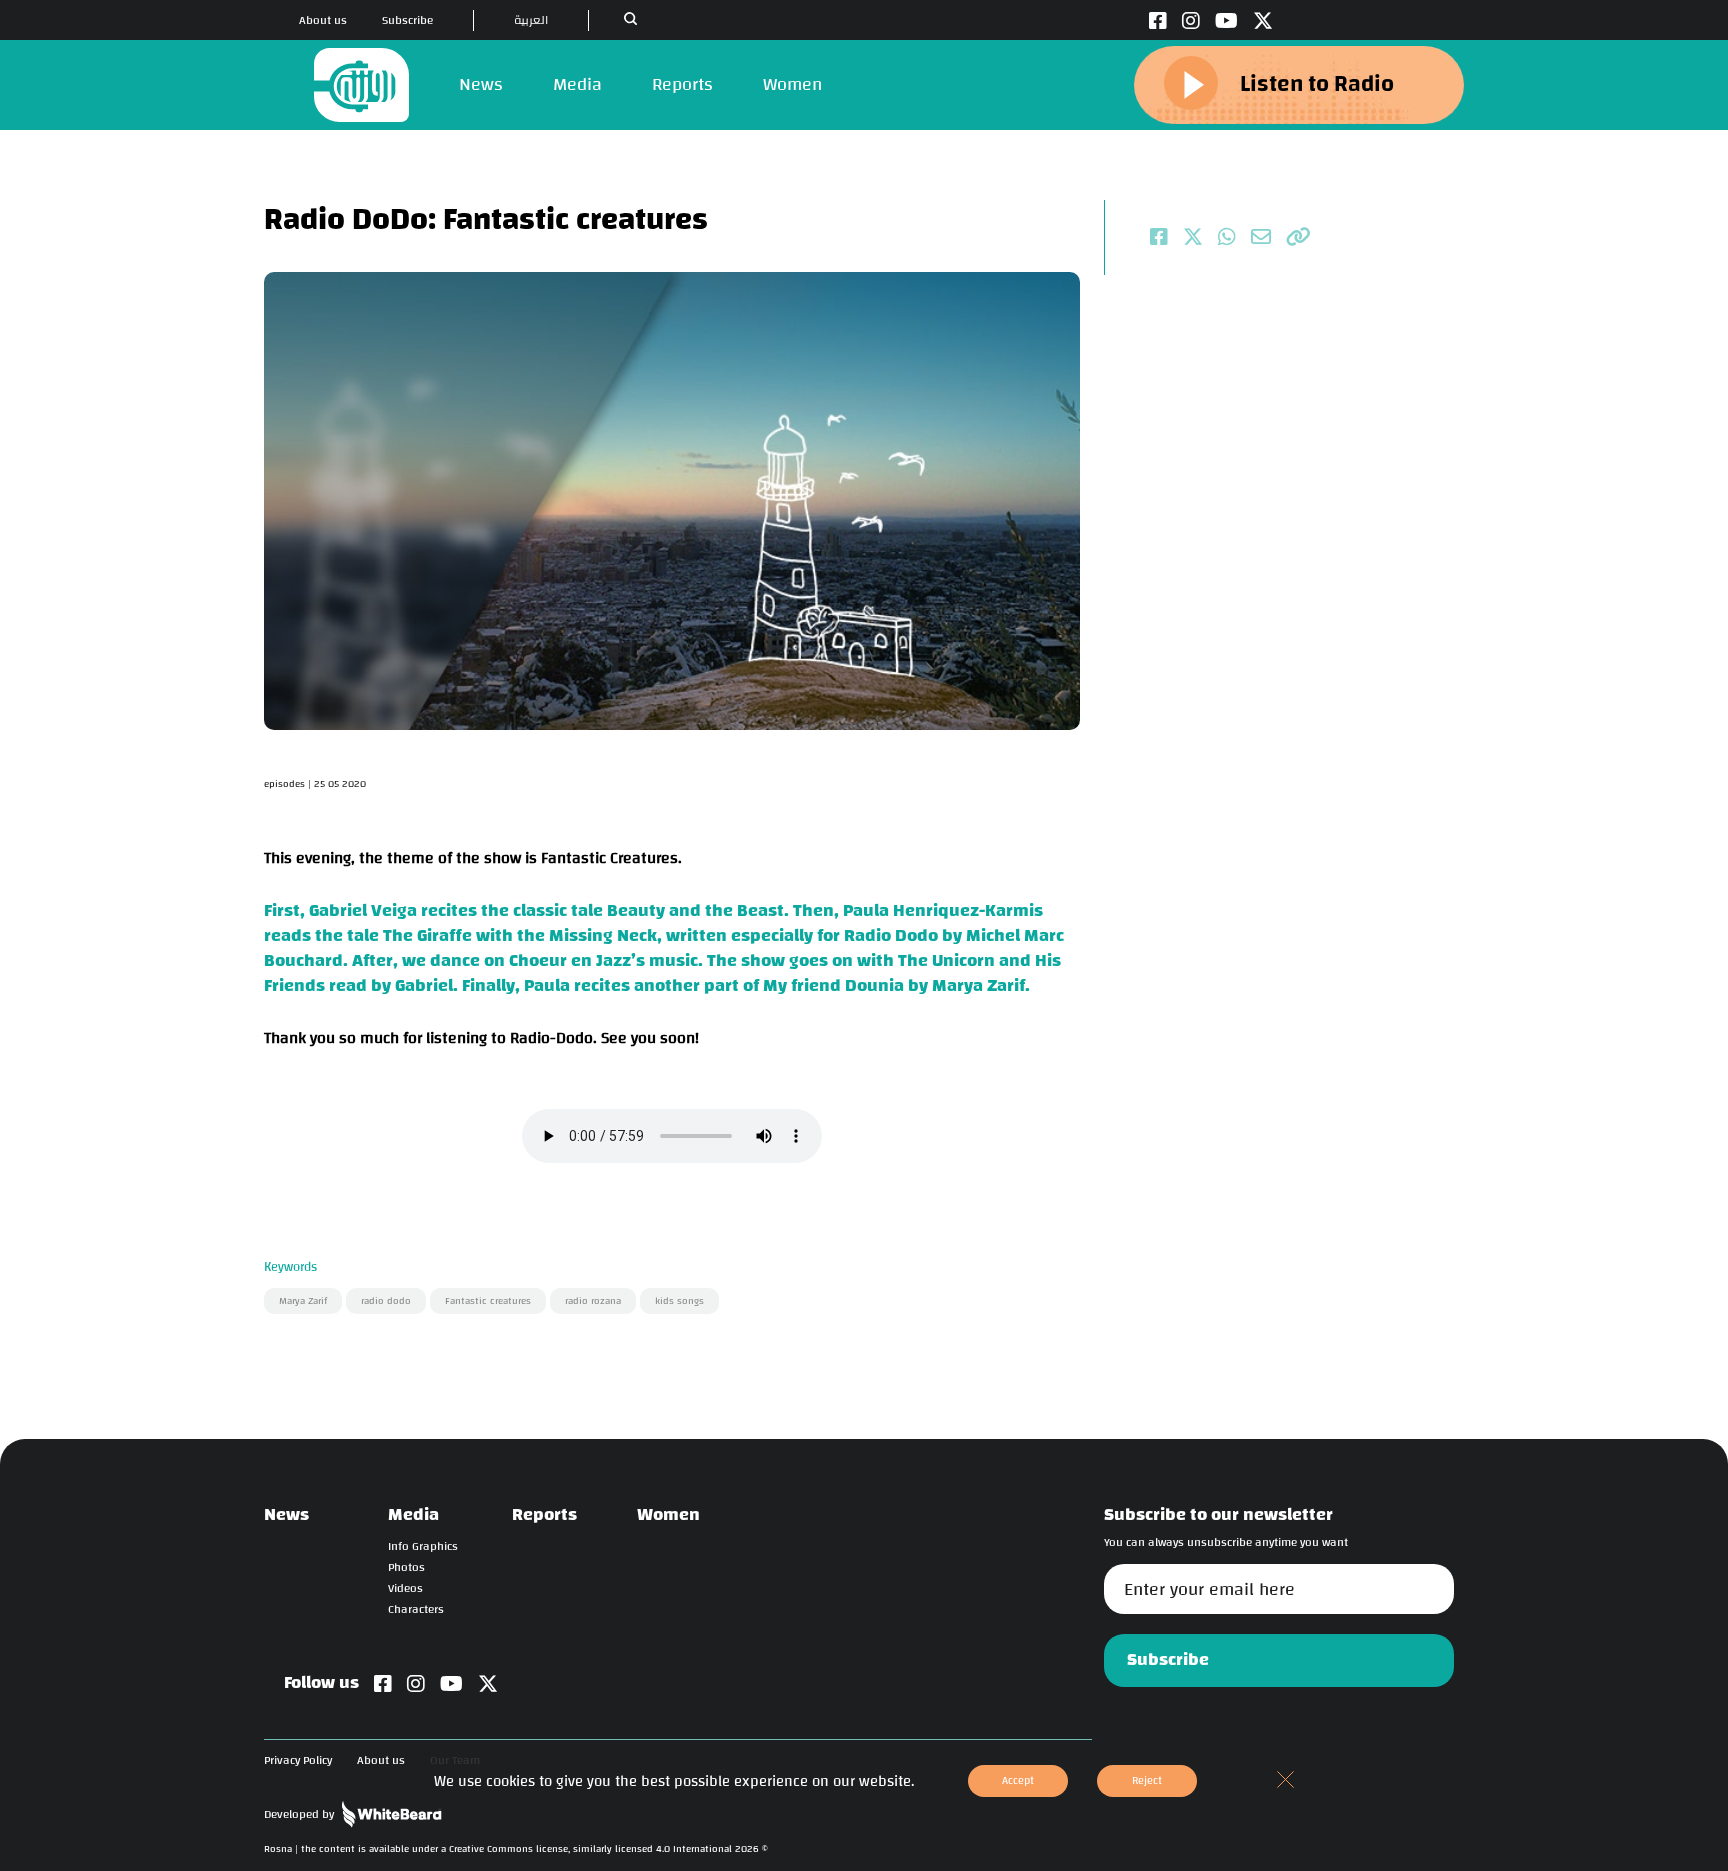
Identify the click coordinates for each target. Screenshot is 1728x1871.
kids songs (679, 1301)
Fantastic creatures (488, 1301)
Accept (1018, 1780)
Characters (416, 1609)
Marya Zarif (303, 1301)
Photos (406, 1567)
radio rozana (593, 1301)
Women (792, 84)
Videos (405, 1588)
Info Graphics (423, 1546)
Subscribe (407, 20)
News (481, 84)
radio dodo (386, 1301)
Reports (682, 84)
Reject (1147, 1780)
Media (577, 84)
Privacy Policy (298, 1760)
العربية (531, 20)
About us (323, 20)
